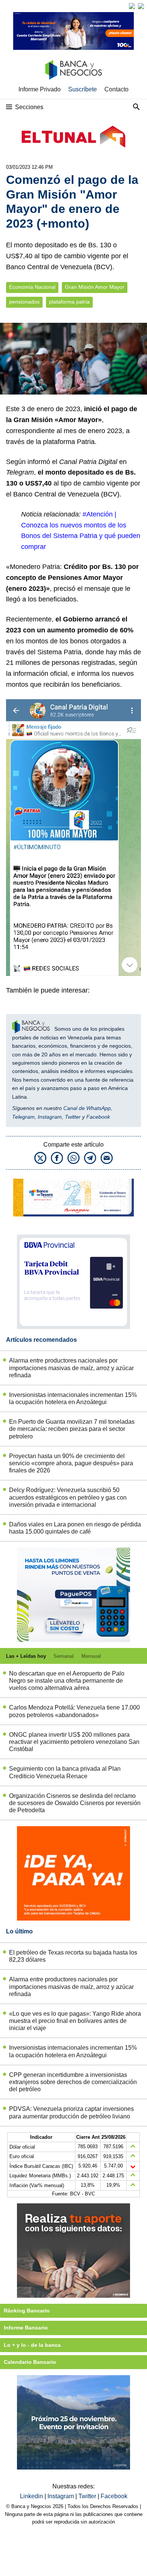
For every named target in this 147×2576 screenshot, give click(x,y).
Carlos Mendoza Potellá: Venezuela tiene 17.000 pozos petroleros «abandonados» (74, 1711)
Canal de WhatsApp (87, 1108)
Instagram (50, 1117)
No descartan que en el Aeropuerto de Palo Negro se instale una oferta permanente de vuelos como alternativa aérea (67, 1681)
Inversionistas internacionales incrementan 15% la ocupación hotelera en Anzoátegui (73, 1398)
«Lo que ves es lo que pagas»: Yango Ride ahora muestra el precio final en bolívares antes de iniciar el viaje (75, 2021)
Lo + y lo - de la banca (32, 2345)
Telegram (23, 1117)
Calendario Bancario (30, 2362)
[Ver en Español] (141, 6)
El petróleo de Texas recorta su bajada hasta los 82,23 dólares (73, 1956)
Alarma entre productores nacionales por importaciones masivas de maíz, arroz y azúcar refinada (71, 1368)
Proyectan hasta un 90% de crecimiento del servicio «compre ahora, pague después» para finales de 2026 (71, 1463)
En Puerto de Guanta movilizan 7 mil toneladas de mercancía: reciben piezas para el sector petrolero (72, 1429)
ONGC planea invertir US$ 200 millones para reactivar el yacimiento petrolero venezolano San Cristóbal (74, 1742)
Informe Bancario (26, 2328)
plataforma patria (69, 302)
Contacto (116, 89)
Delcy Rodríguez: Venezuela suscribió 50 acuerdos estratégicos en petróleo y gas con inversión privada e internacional (68, 1497)
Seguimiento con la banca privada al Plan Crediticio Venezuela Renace (65, 1772)
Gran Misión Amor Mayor (95, 287)
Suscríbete (83, 89)
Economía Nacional (32, 287)
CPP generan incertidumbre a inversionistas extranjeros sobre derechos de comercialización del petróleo (73, 2082)
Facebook (98, 1117)
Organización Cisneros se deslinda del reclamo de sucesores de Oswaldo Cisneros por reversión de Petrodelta (75, 1803)
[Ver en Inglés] (132, 6)
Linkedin (32, 2496)
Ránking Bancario (27, 2311)
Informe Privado (40, 89)
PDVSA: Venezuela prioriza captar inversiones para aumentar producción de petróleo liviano (71, 2112)
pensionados (24, 302)
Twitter (73, 1117)
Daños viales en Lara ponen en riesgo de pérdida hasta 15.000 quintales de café (75, 1528)
